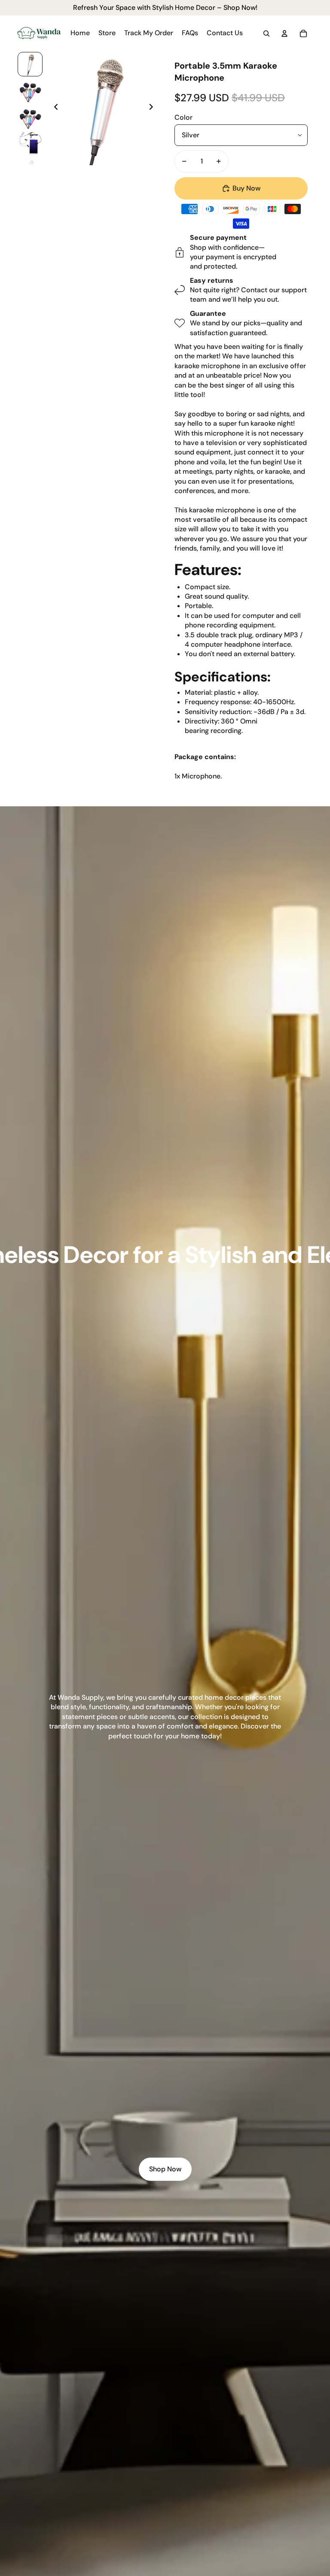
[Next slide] (154, 108)
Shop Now (165, 2169)
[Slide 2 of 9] (30, 91)
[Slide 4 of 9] (30, 144)
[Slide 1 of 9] (30, 64)
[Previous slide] (53, 108)
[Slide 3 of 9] (30, 117)
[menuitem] (80, 33)
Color (183, 117)
